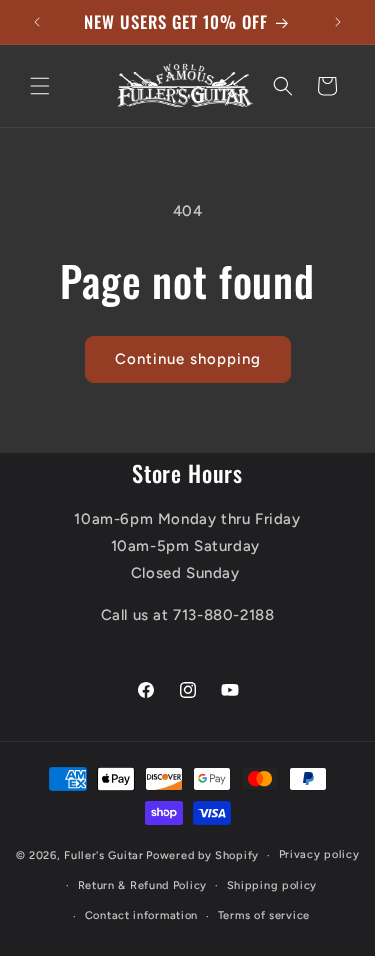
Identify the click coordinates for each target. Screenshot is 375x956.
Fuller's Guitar (104, 855)
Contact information (141, 915)
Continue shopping (188, 359)
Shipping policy (272, 885)
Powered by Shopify (202, 855)
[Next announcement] (338, 22)
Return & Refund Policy (142, 885)
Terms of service (264, 915)
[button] (40, 86)
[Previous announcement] (37, 22)
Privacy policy (319, 854)
